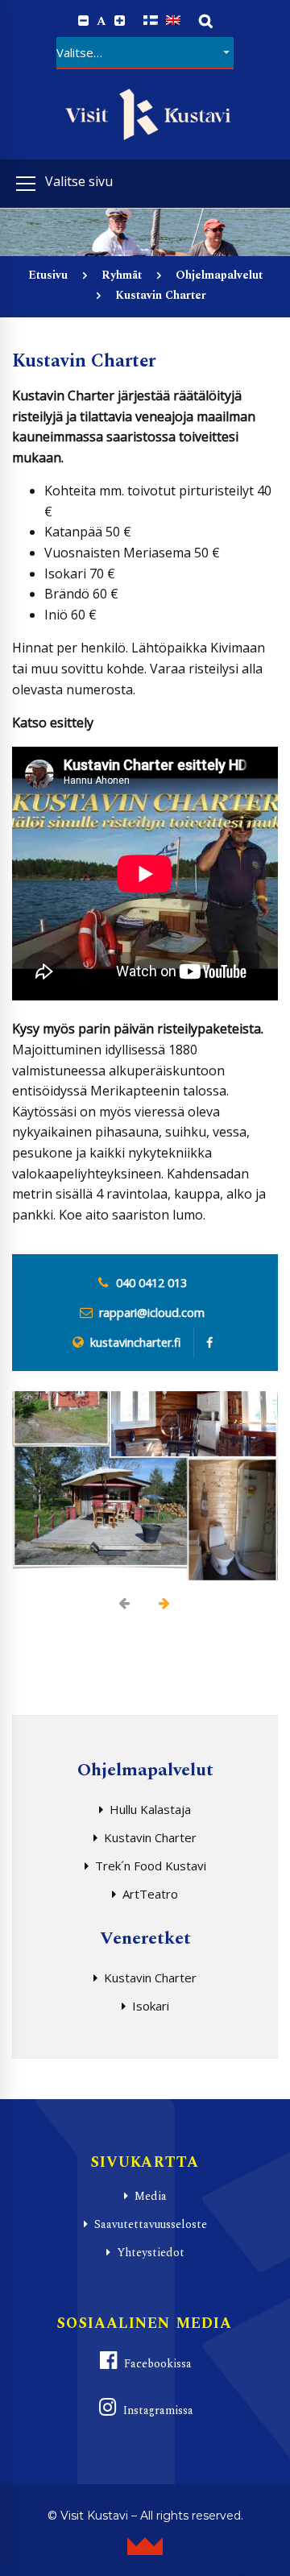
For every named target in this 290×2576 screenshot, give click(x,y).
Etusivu (48, 275)
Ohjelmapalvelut (219, 275)
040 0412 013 (151, 1283)
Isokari (151, 2006)
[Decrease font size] (83, 21)
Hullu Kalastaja (150, 1809)
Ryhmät (122, 275)
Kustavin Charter (150, 1837)
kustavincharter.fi (135, 1342)
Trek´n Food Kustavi (151, 1866)
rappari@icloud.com (152, 1313)
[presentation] (125, 1603)
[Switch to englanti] (173, 21)
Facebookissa (158, 2364)
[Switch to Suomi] (151, 21)
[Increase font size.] (120, 21)
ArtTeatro (150, 1894)
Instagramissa (158, 2410)
